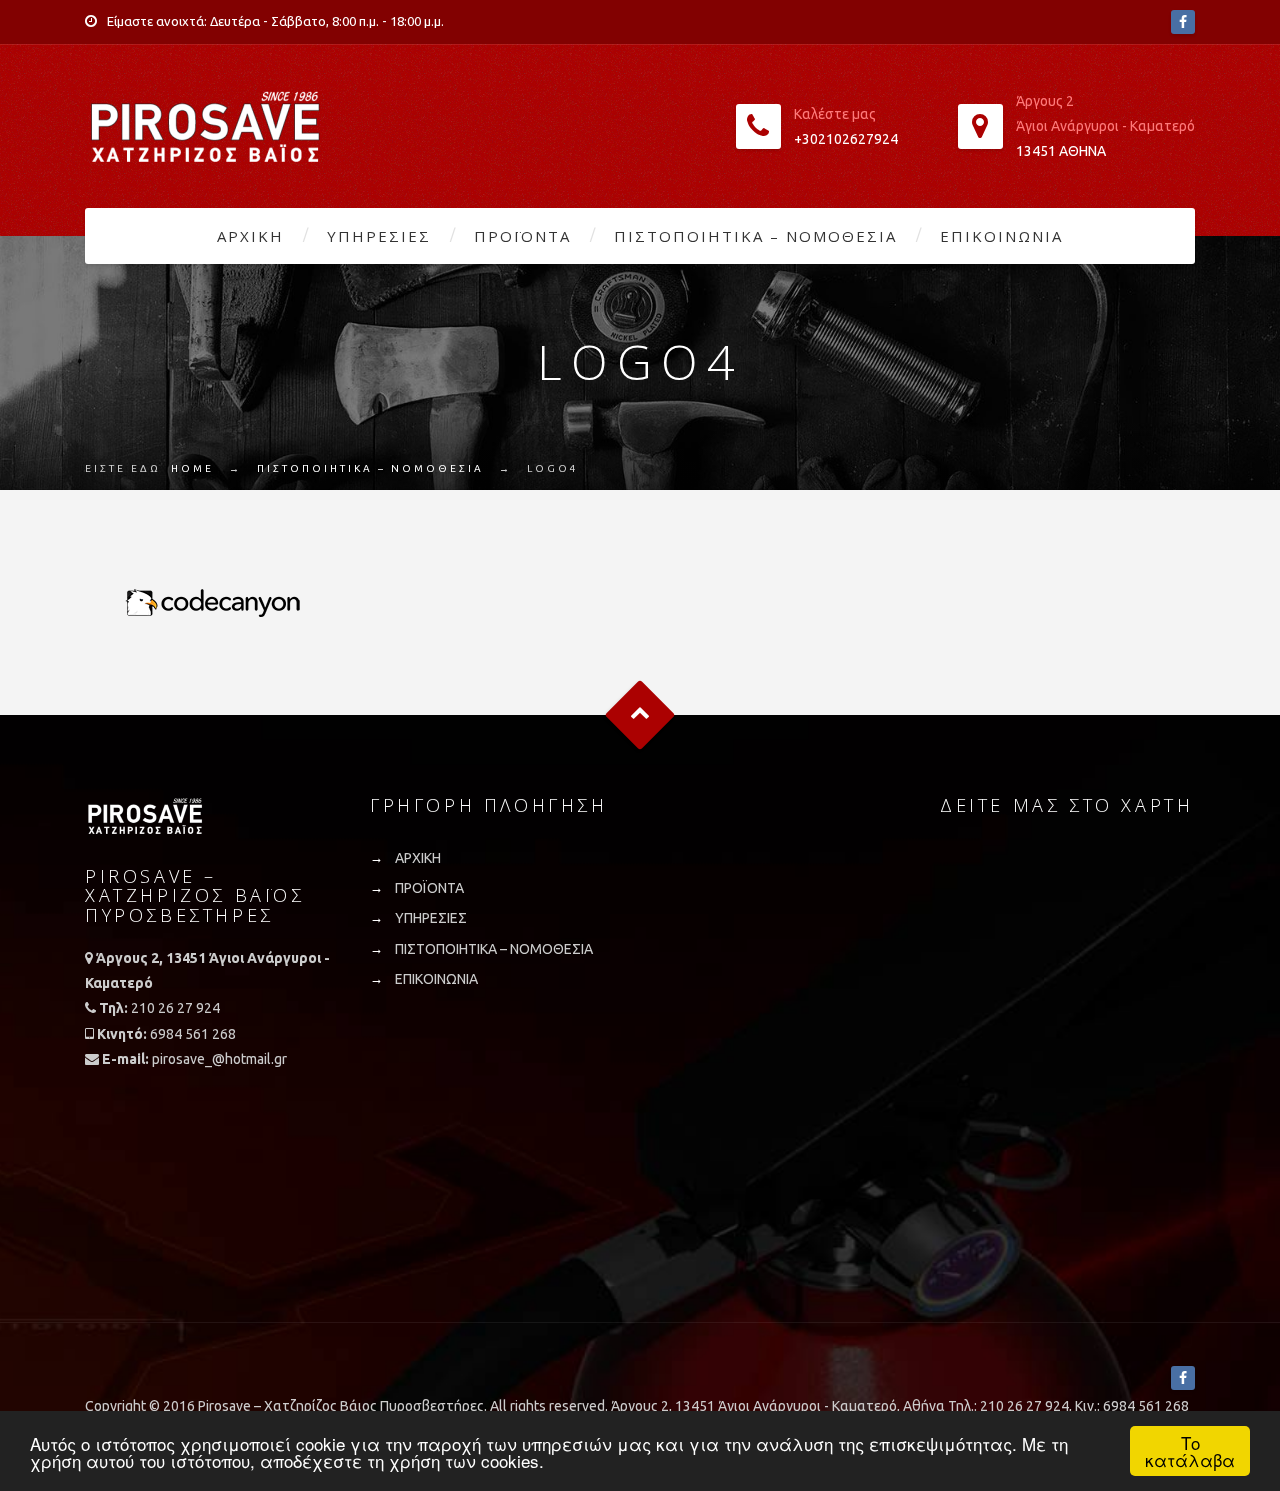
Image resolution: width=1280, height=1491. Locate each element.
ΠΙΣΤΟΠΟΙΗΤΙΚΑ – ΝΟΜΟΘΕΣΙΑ (755, 236)
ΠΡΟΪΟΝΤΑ (522, 236)
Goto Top (640, 715)
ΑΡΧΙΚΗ (250, 236)
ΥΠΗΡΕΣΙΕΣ (379, 236)
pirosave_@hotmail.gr (219, 1059)
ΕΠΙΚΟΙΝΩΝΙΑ (1001, 236)
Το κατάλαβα (1190, 1451)
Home (192, 468)
